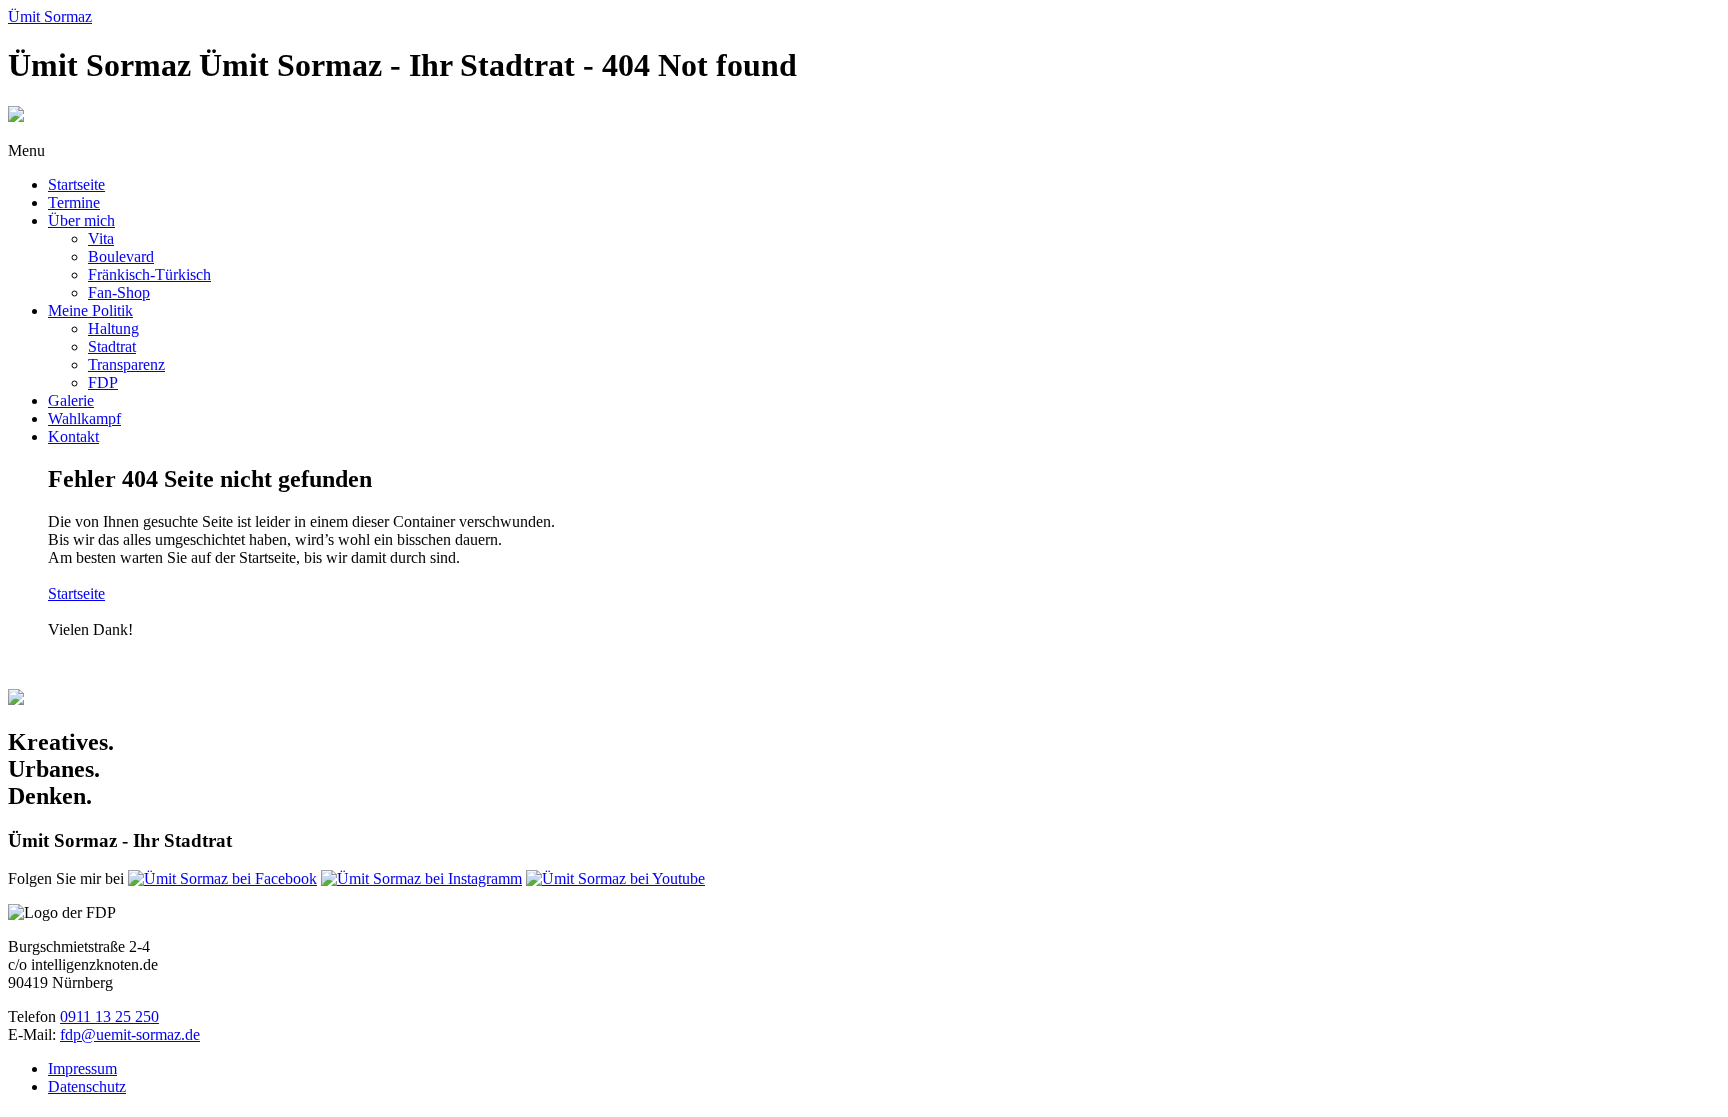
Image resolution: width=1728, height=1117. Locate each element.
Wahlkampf (84, 418)
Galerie (71, 400)
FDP (103, 382)
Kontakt (73, 436)
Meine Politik (90, 310)
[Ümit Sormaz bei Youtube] (615, 878)
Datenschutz (87, 1086)
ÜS (50, 16)
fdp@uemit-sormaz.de (130, 1034)
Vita (101, 238)
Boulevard (121, 256)
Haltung (113, 328)
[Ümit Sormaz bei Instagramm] (421, 878)
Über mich (81, 220)
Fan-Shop (119, 292)
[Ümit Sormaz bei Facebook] (222, 878)
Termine (74, 202)
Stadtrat (112, 346)
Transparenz (126, 364)
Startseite (76, 184)
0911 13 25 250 (109, 1016)
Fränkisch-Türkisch (149, 274)
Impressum (82, 1068)
